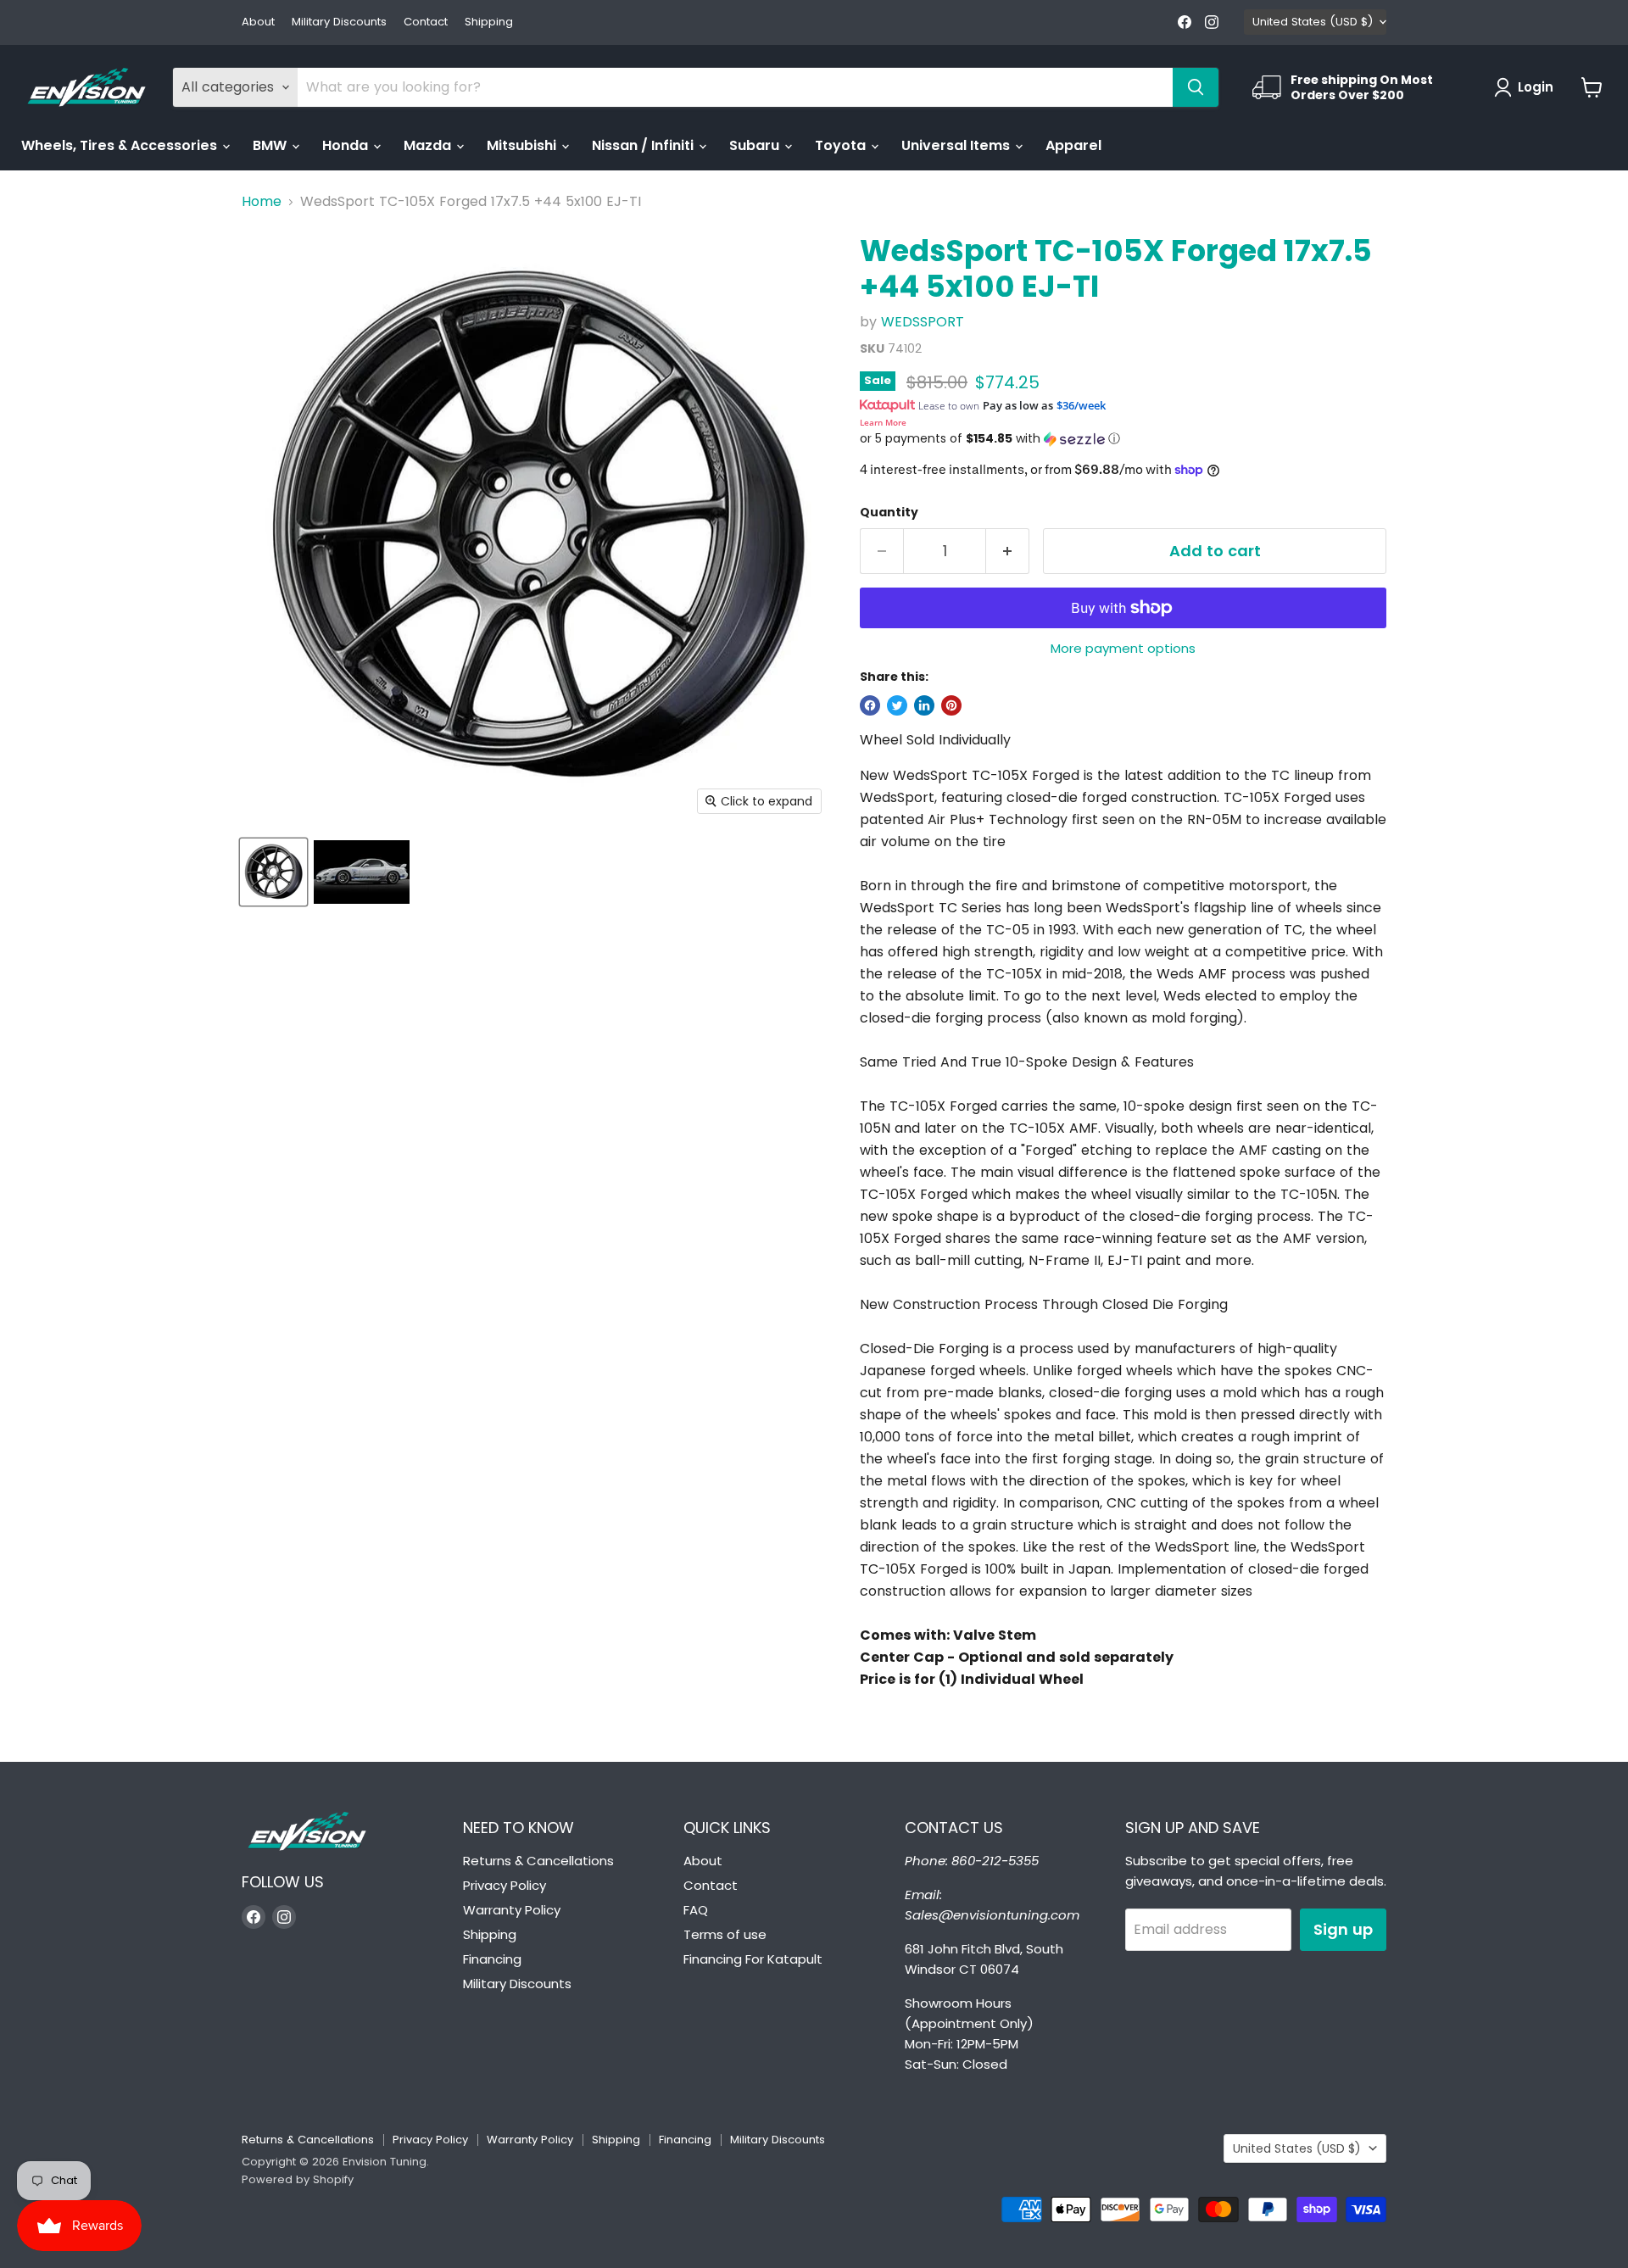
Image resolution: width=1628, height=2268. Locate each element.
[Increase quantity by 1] (1008, 552)
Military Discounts (339, 22)
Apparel (1073, 145)
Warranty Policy (512, 1910)
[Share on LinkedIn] (924, 705)
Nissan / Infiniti (644, 145)
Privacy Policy (505, 1885)
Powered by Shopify (298, 2179)
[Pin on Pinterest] (951, 705)
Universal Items (957, 145)
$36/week (1081, 405)
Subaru (756, 145)
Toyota (842, 145)
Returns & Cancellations (538, 1861)
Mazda (429, 145)
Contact (426, 22)
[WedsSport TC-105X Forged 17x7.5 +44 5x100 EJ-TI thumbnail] (273, 872)
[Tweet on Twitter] (897, 705)
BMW (271, 145)
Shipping (489, 22)
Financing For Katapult (753, 1959)
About (258, 22)
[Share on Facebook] (870, 705)
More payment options (1123, 648)
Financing (492, 1959)
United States (1313, 22)
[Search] (1196, 87)
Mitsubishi (523, 145)
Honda (347, 145)
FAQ (696, 1910)
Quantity (889, 512)
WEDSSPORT (923, 322)
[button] (1123, 439)
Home (262, 202)
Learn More (883, 422)
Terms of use (725, 1934)
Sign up (1343, 1929)
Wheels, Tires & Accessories (121, 145)
